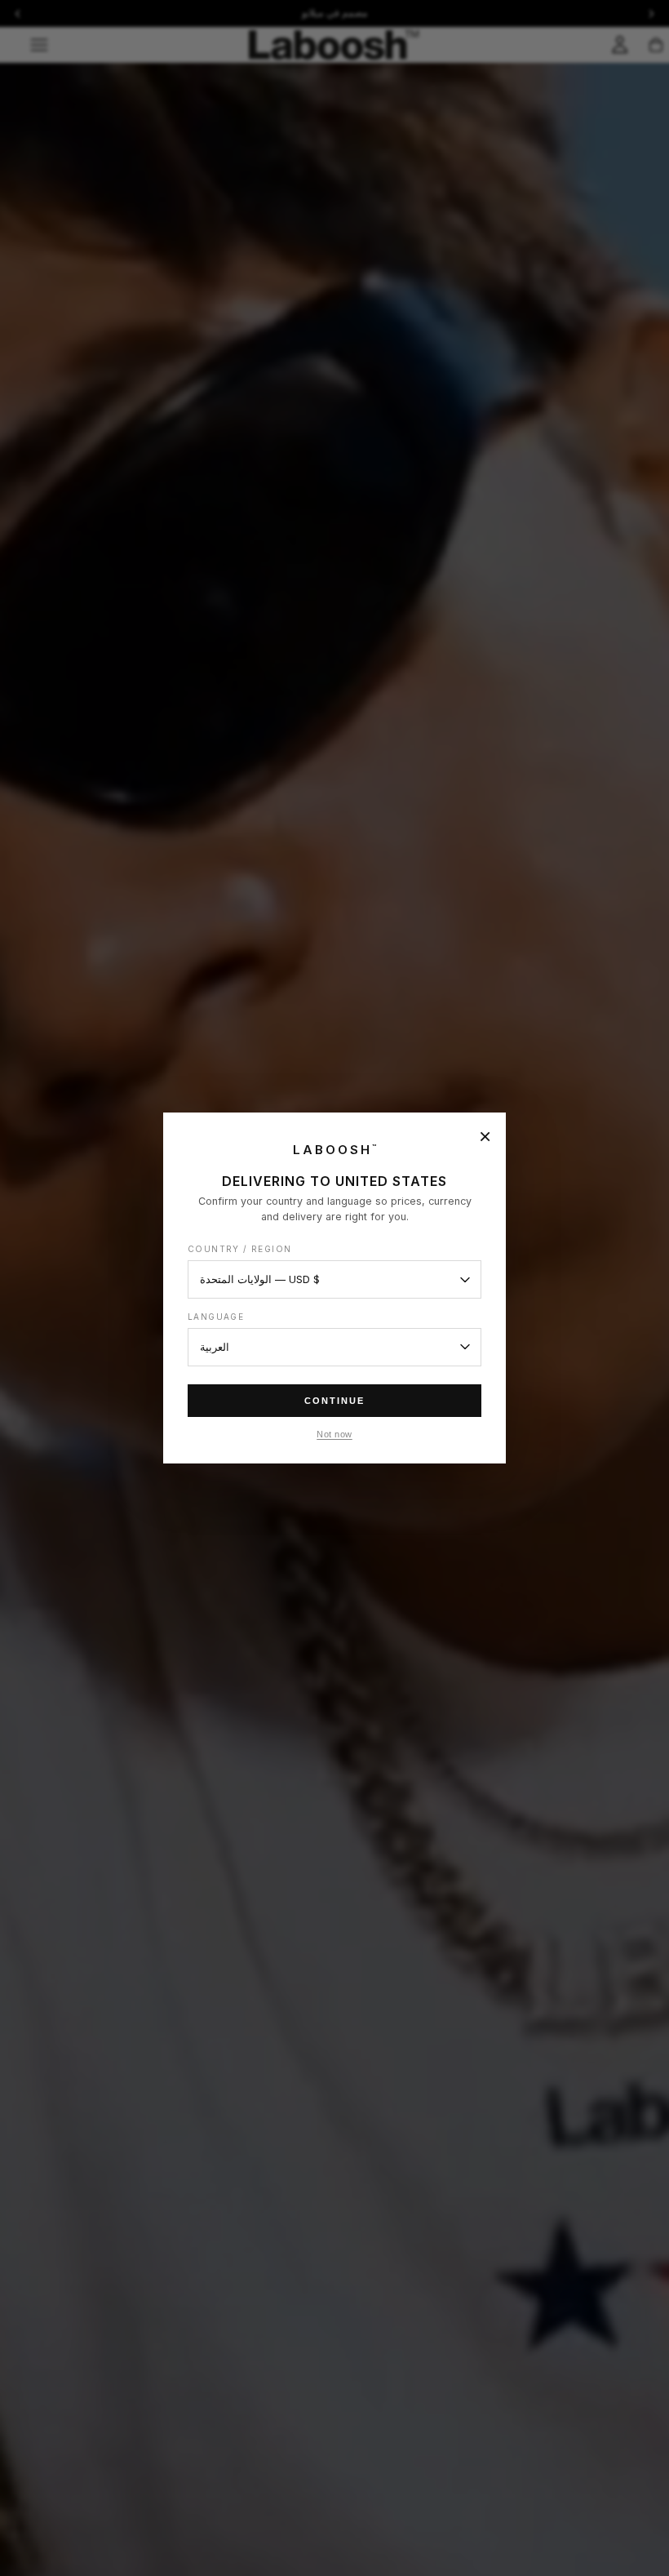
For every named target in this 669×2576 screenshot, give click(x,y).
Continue (334, 1401)
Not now (334, 1434)
